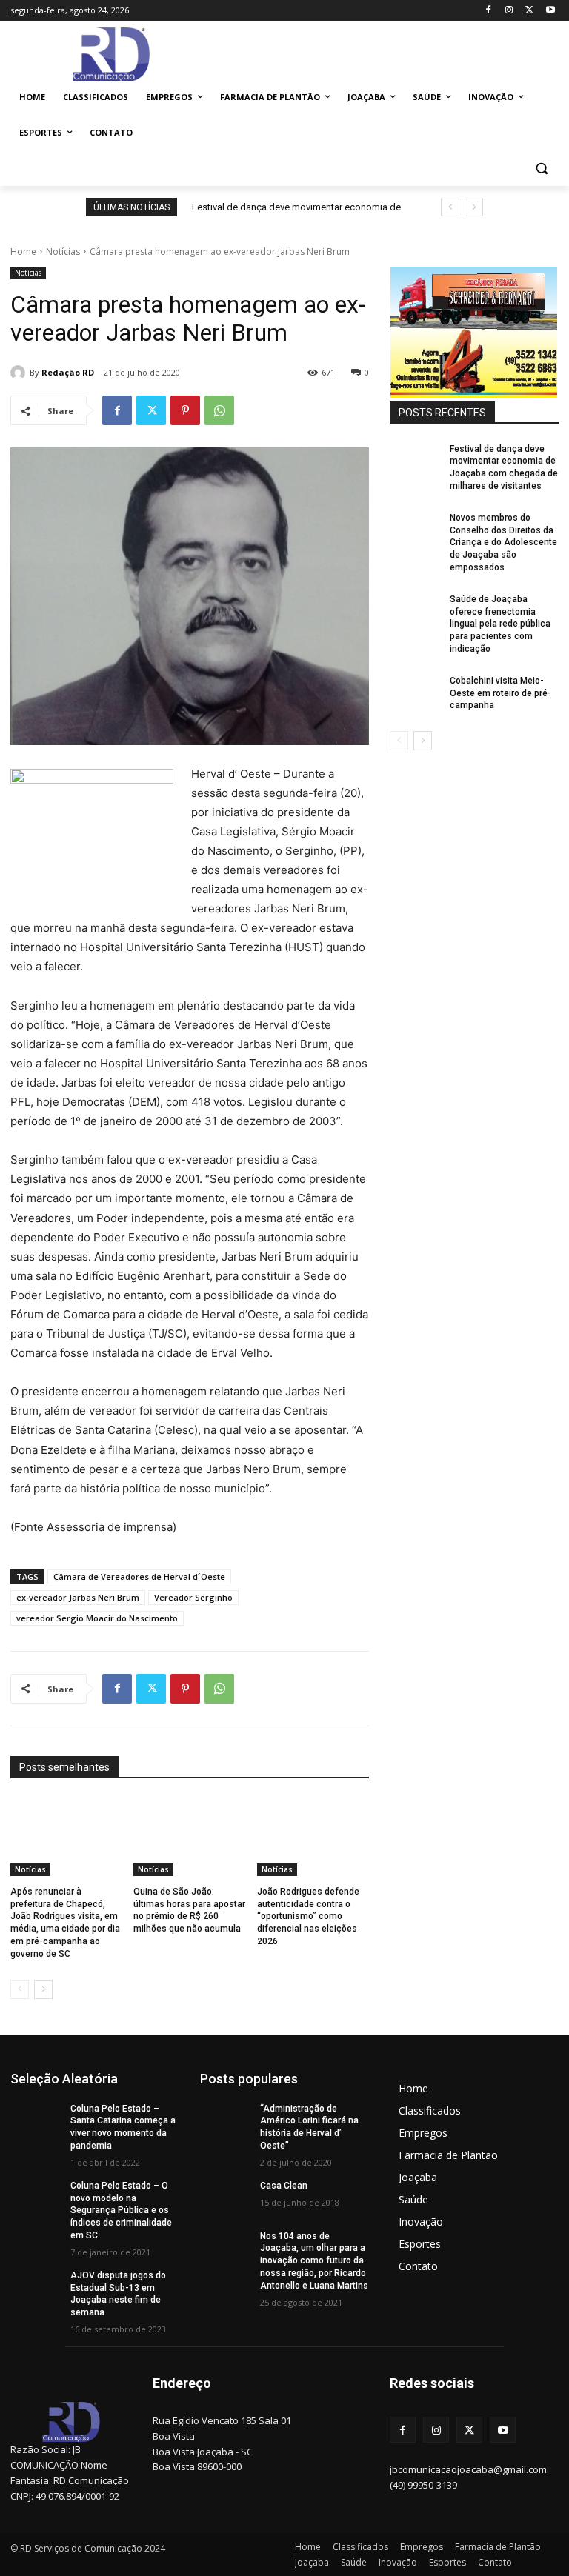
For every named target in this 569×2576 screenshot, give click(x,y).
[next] (474, 207)
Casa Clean (284, 2186)
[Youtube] (550, 11)
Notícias (63, 251)
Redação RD (68, 372)
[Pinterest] (185, 410)
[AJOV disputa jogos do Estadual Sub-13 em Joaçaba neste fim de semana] (36, 2287)
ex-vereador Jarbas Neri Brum (78, 1597)
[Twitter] (529, 11)
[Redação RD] (20, 373)
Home (23, 251)
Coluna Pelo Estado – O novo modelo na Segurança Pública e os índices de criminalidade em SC (121, 2210)
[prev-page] (20, 1989)
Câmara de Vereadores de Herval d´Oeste (139, 1576)
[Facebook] (489, 11)
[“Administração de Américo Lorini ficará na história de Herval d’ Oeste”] (225, 2120)
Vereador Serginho (193, 1597)
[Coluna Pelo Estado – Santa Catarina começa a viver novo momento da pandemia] (36, 2120)
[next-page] (43, 1989)
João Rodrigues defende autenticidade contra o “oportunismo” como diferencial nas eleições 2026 (308, 1916)
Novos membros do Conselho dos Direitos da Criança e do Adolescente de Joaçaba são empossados (503, 543)
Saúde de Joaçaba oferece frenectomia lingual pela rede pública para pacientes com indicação (500, 624)
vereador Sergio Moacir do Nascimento (97, 1618)
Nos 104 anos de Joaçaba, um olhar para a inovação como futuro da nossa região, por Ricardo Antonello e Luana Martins (314, 2261)
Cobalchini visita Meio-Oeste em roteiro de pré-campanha (500, 693)
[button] (541, 168)
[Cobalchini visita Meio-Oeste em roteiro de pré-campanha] (415, 693)
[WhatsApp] (219, 410)
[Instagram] (509, 11)
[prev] (450, 207)
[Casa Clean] (225, 2198)
